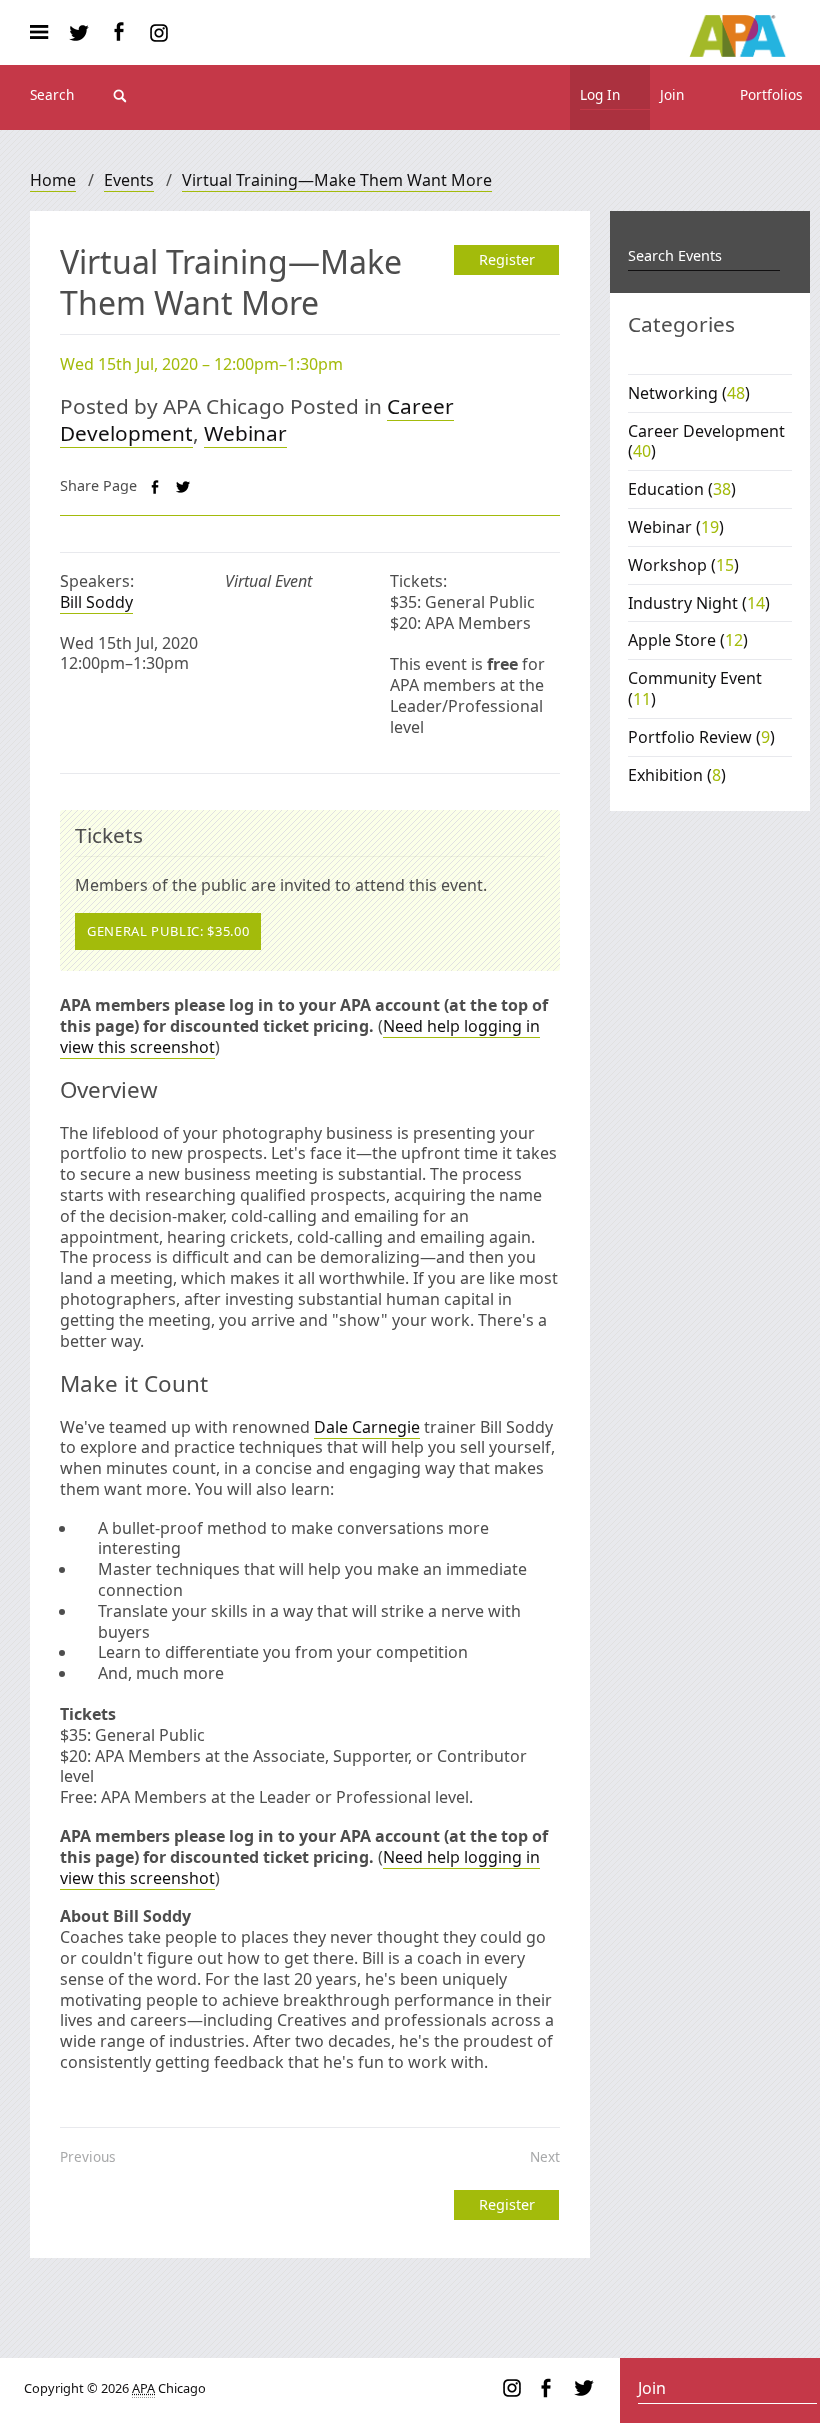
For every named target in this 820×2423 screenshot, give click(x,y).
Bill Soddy (96, 602)
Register (507, 259)
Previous (88, 2156)
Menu (46, 33)
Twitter (79, 33)
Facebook (119, 33)
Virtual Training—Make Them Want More (337, 180)
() (689, 393)
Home (53, 180)
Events (129, 180)
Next (545, 2156)
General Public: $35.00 (168, 931)
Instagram (159, 33)
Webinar (245, 433)
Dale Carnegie (367, 1427)
